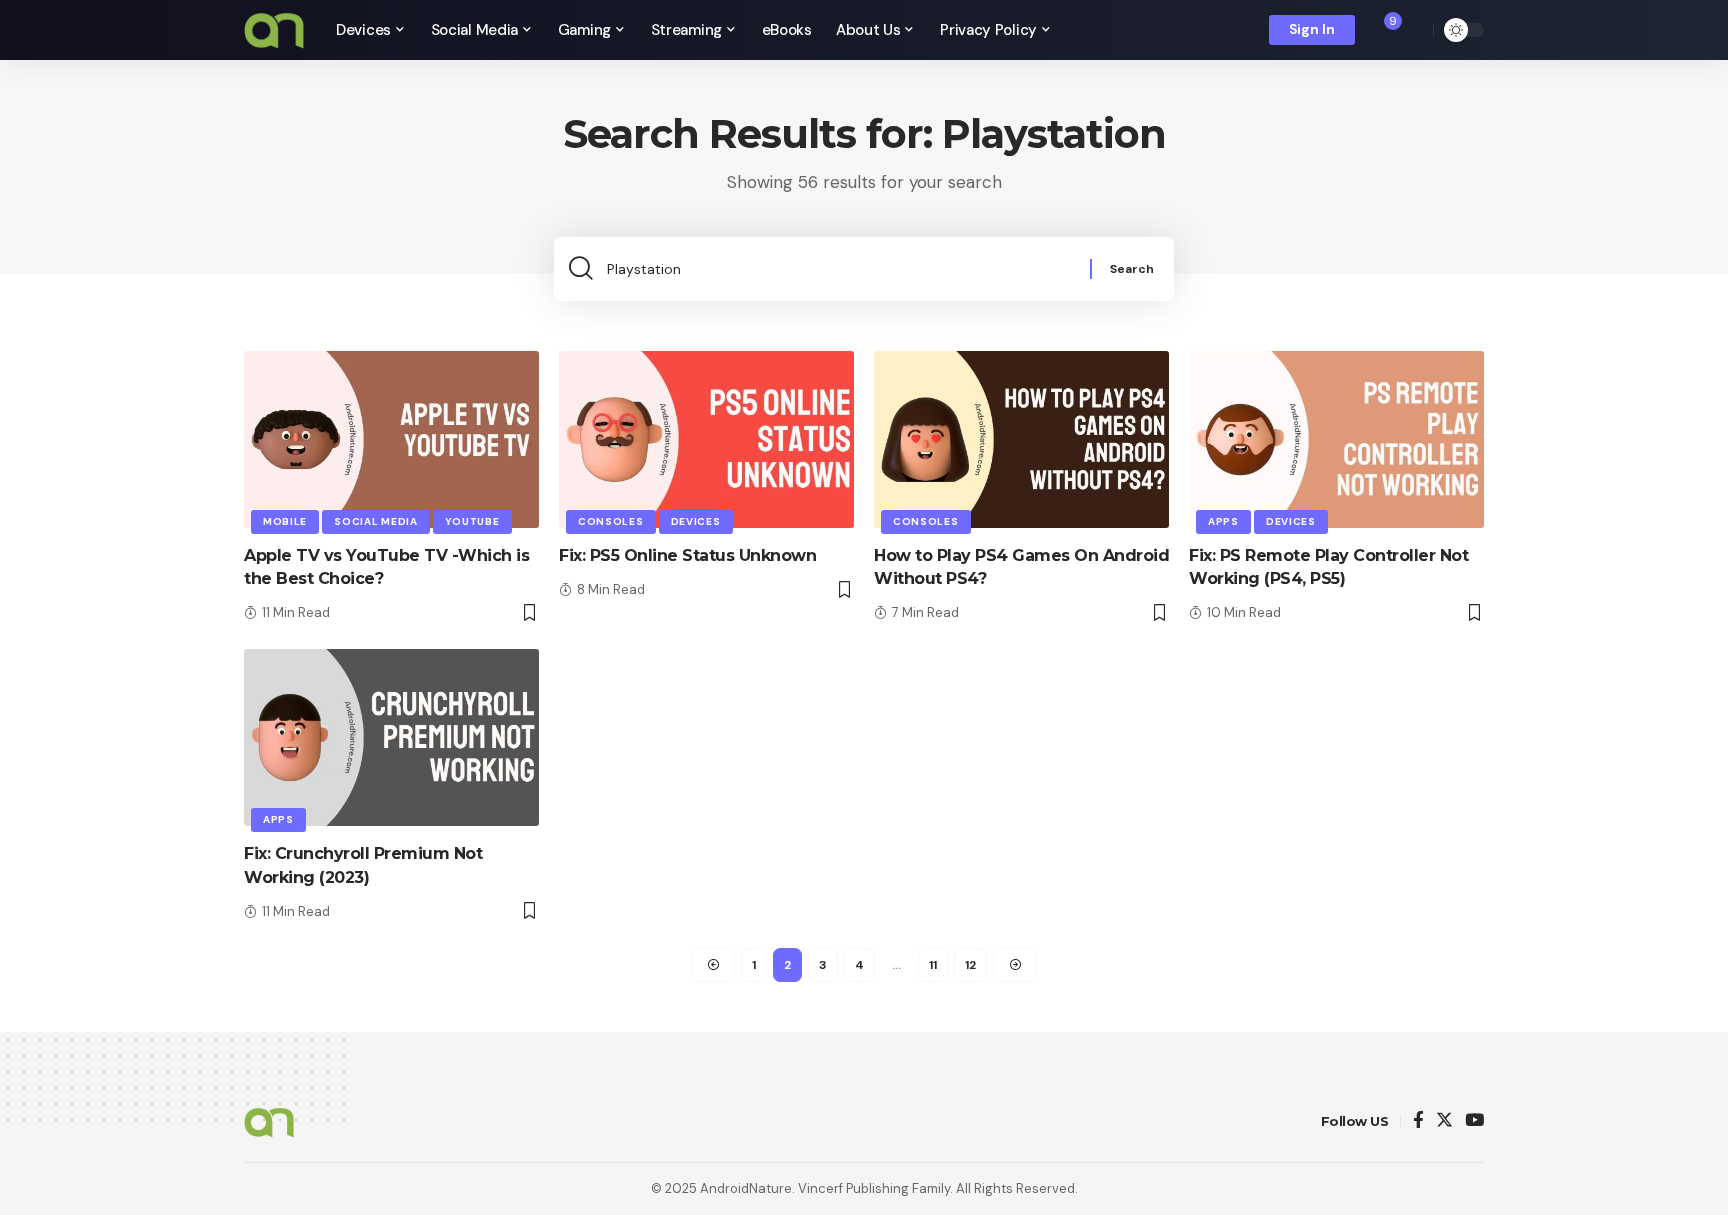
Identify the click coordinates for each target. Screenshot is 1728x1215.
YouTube (472, 521)
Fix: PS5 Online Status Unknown (687, 555)
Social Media (375, 521)
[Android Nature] (274, 30)
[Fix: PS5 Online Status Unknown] (706, 439)
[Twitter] (1444, 1121)
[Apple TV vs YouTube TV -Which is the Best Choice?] (391, 439)
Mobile (285, 521)
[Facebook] (1418, 1121)
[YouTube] (1474, 1121)
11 (933, 965)
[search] (1413, 30)
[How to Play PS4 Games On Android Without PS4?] (1021, 439)
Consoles (611, 521)
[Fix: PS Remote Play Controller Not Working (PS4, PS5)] (1336, 439)
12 (970, 965)
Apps (1223, 521)
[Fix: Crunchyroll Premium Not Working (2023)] (391, 737)
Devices (696, 521)
